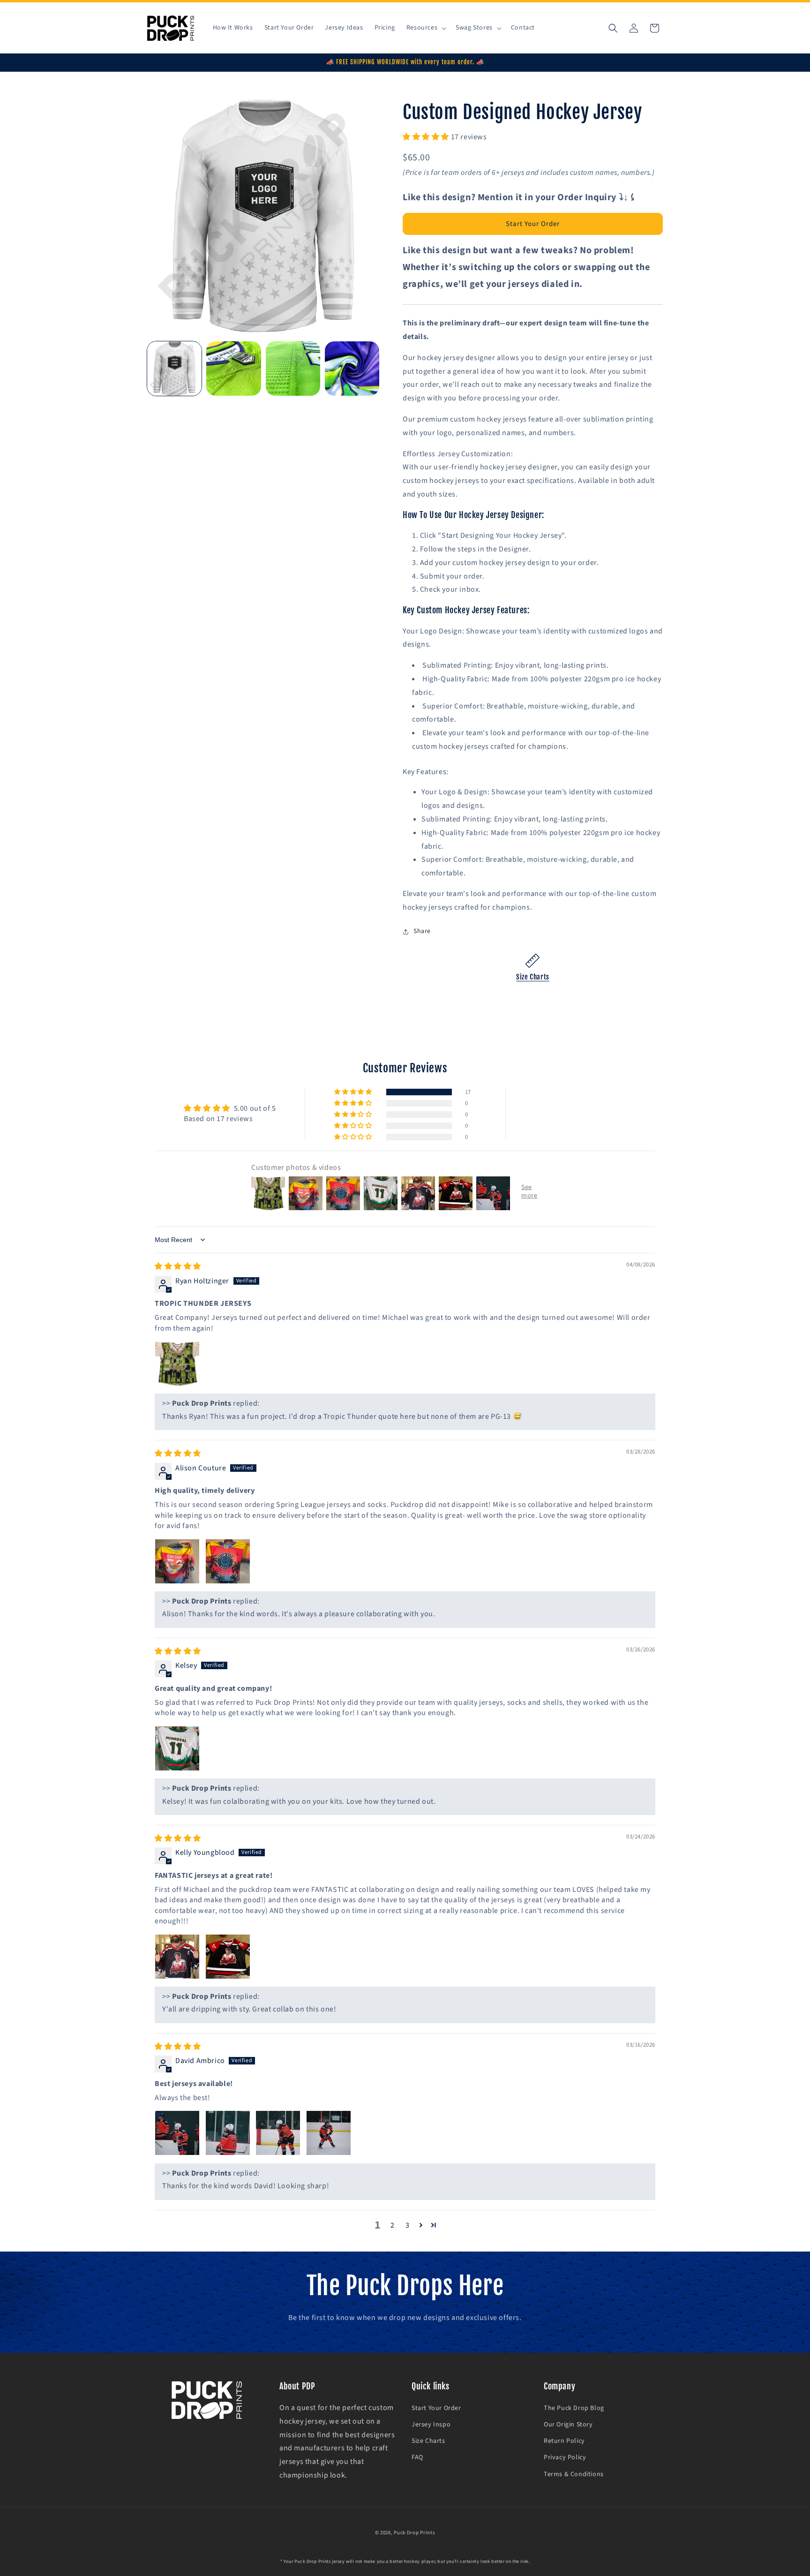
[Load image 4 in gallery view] (352, 369)
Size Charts (533, 977)
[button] (425, 28)
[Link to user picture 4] (329, 2133)
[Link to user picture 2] (228, 1561)
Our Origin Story (568, 2425)
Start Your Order (533, 224)
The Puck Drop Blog (574, 2409)
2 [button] (393, 2225)
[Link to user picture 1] (177, 1363)
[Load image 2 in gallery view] (233, 369)
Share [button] (422, 931)
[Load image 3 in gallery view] (293, 369)
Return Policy (564, 2441)
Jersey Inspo (431, 2425)
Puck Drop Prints (414, 2533)
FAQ (417, 2458)
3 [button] (408, 2225)
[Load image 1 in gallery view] (174, 369)
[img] (178, 1266)
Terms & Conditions (574, 2474)
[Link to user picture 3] (278, 2133)
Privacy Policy (565, 2458)
